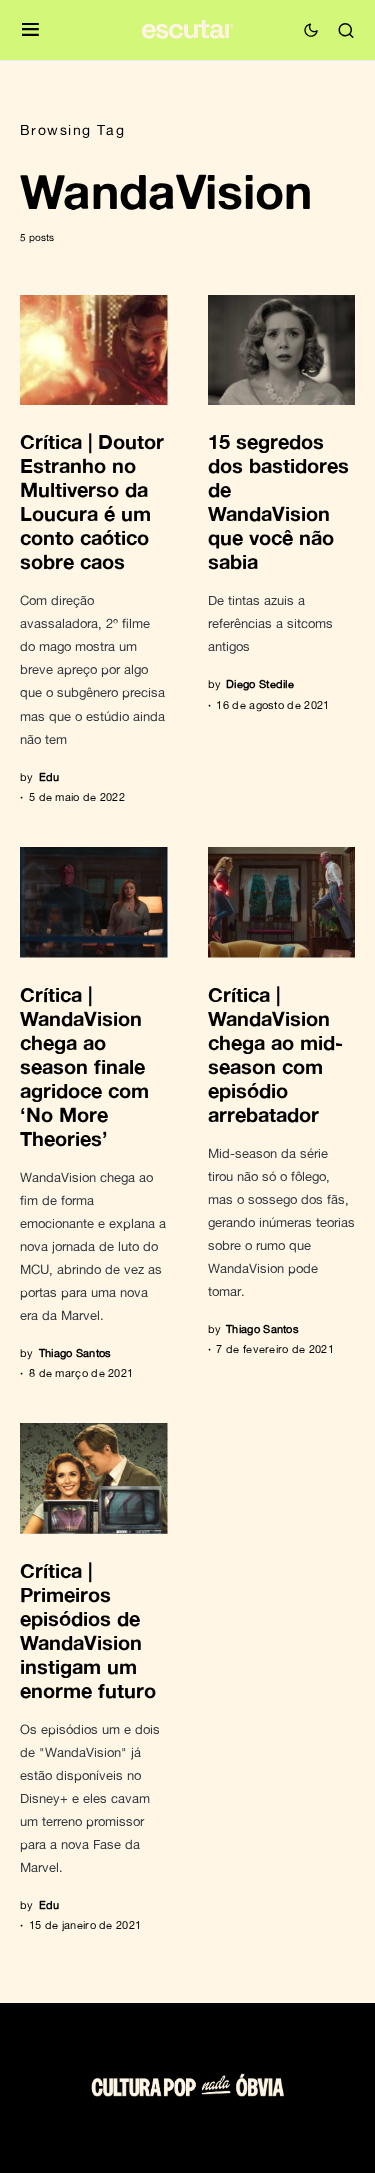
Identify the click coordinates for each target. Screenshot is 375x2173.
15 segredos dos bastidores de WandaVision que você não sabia (278, 501)
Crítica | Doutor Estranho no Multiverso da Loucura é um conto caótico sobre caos (92, 501)
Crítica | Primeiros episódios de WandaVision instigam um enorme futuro (88, 1630)
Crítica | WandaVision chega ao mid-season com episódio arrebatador (275, 1054)
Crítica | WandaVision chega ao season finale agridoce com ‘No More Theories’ (84, 1066)
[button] (30, 30)
